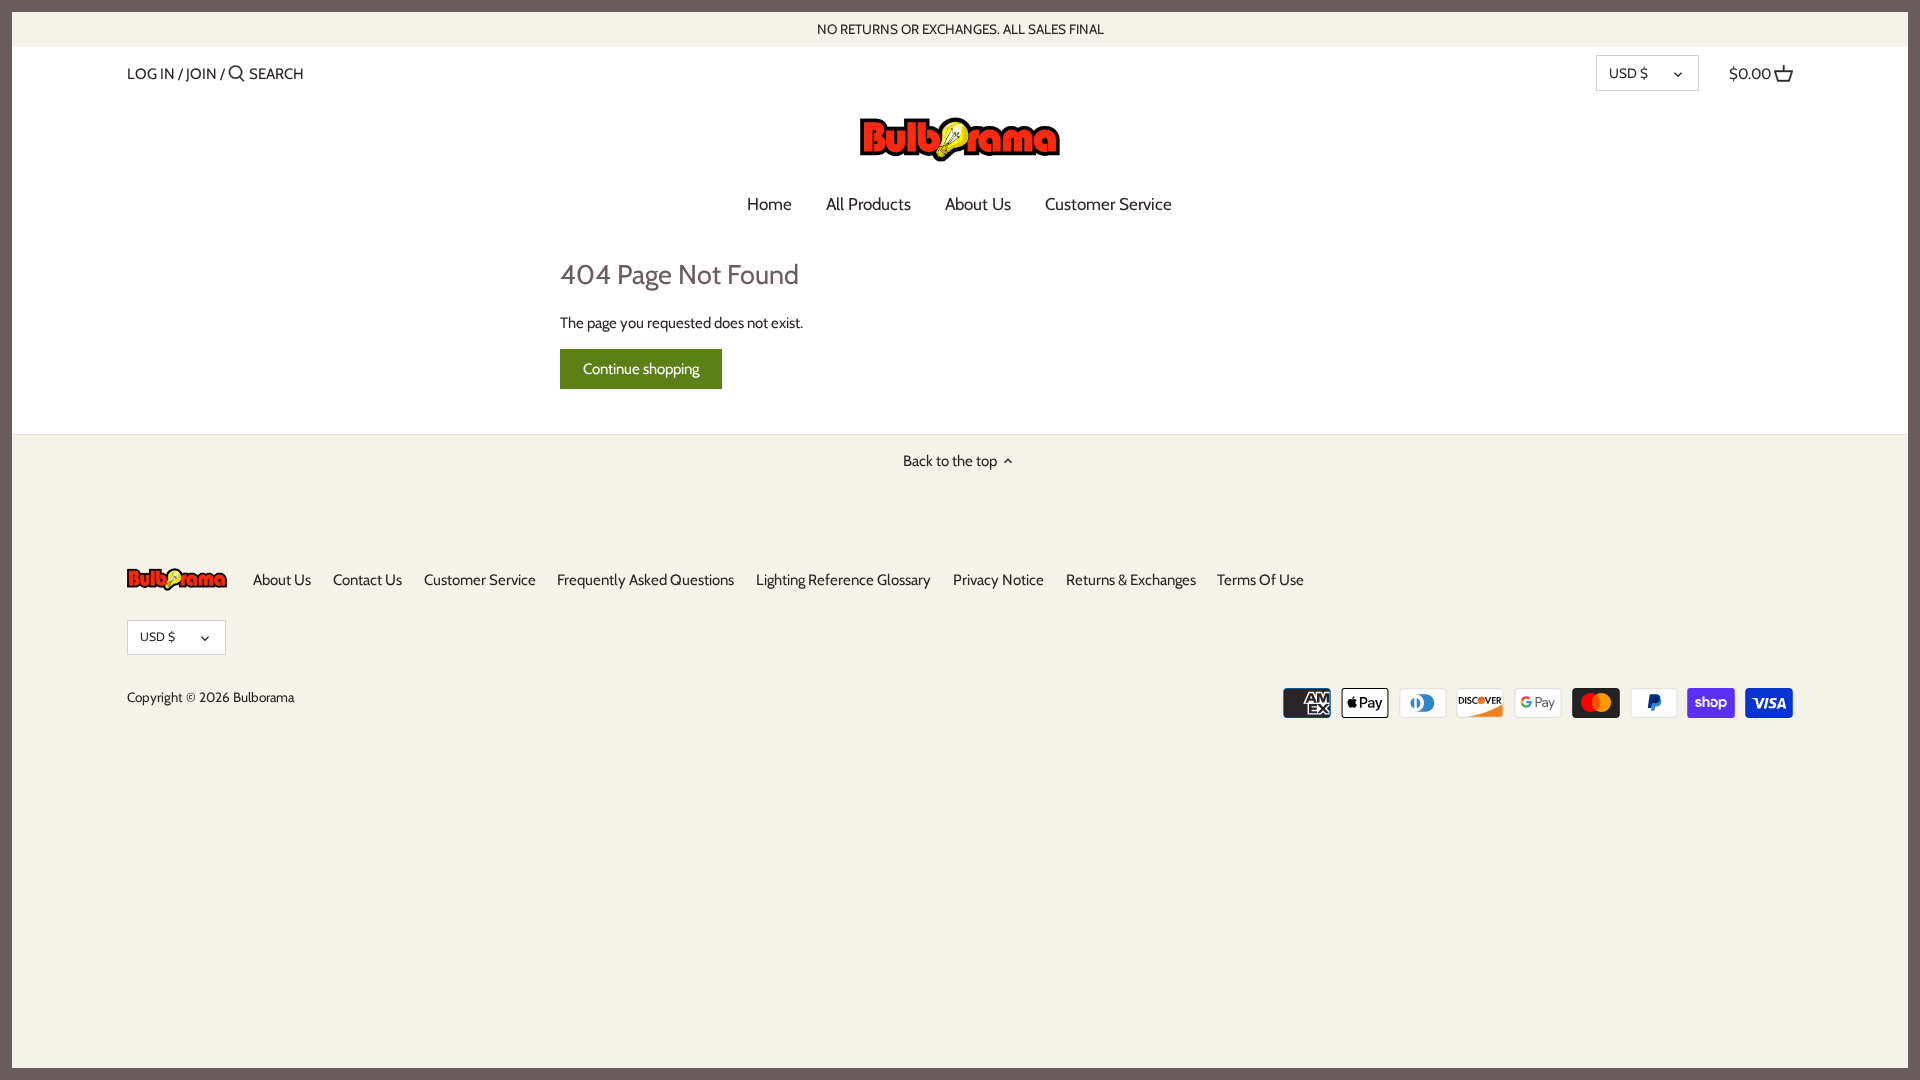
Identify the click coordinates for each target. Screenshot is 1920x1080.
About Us (282, 580)
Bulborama (263, 697)
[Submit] (236, 74)
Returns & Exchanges (1131, 580)
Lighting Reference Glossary (843, 580)
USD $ (1628, 73)
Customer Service (480, 580)
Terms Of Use (1260, 580)
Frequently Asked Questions (645, 580)
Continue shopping (641, 369)
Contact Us (367, 580)
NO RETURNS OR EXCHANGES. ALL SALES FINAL (960, 29)
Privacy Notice (998, 580)
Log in (151, 74)
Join (201, 74)
